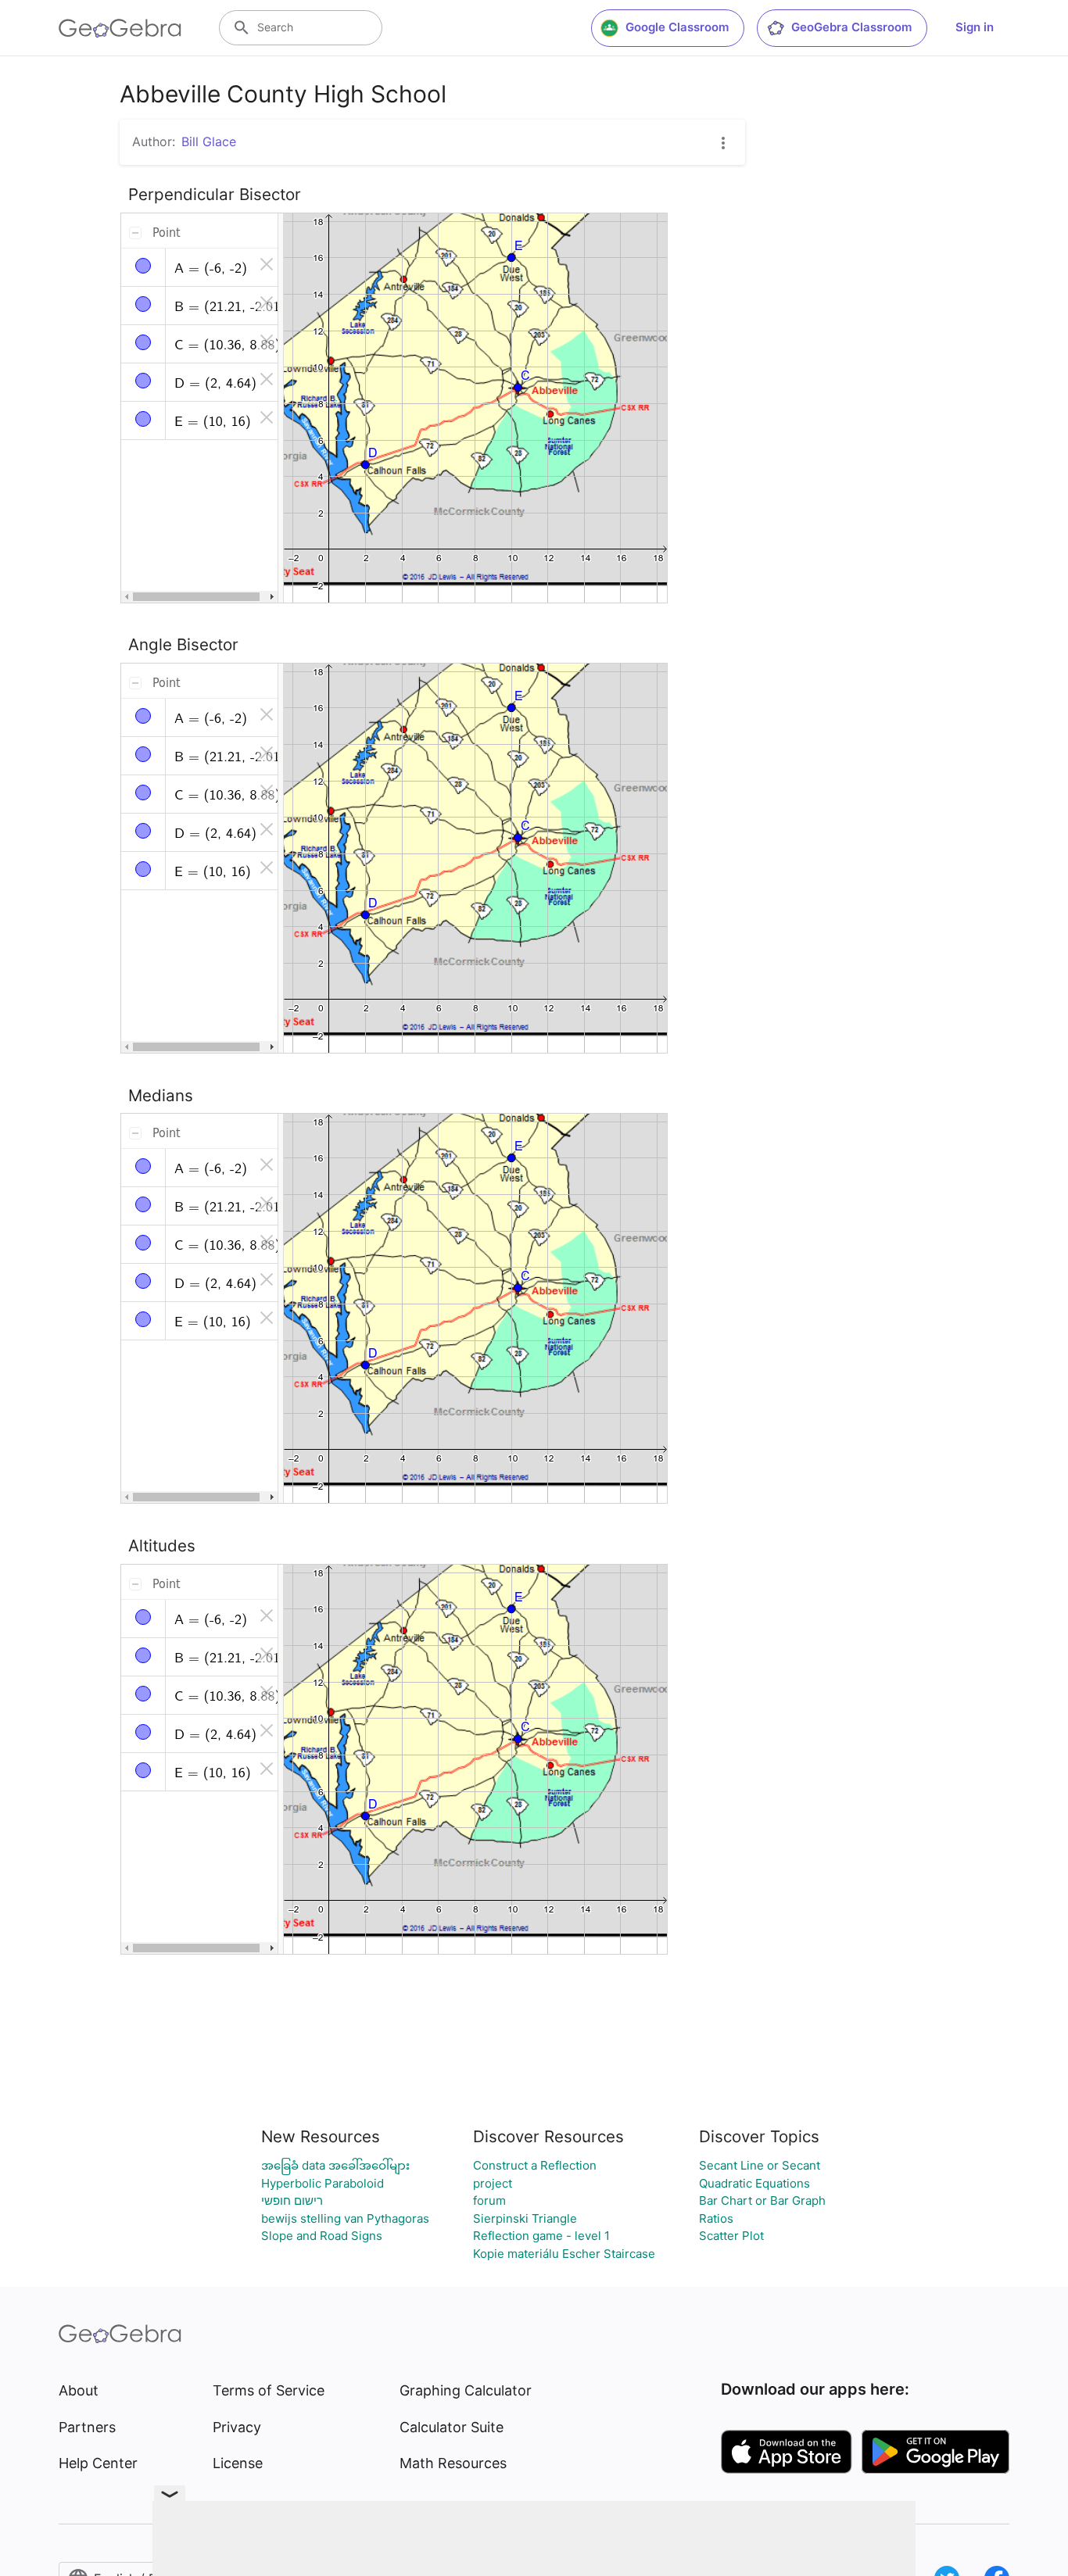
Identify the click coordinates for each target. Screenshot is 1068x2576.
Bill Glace (209, 141)
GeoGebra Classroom (851, 27)
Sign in (975, 27)
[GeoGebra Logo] (120, 28)
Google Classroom (677, 27)
